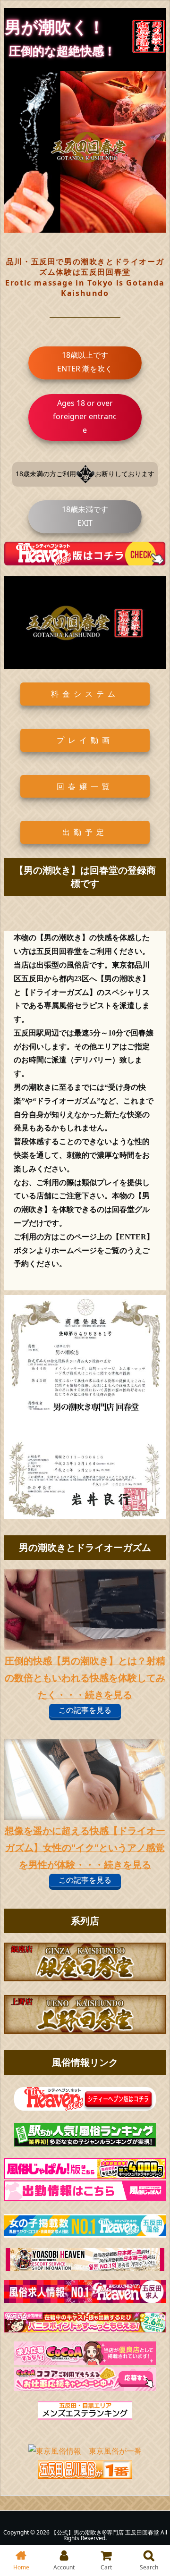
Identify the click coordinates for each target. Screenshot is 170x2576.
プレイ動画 (85, 740)
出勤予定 (85, 832)
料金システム (85, 694)
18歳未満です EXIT (85, 516)
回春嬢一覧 (85, 786)
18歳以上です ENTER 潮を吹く (85, 362)
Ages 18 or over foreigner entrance (85, 417)
